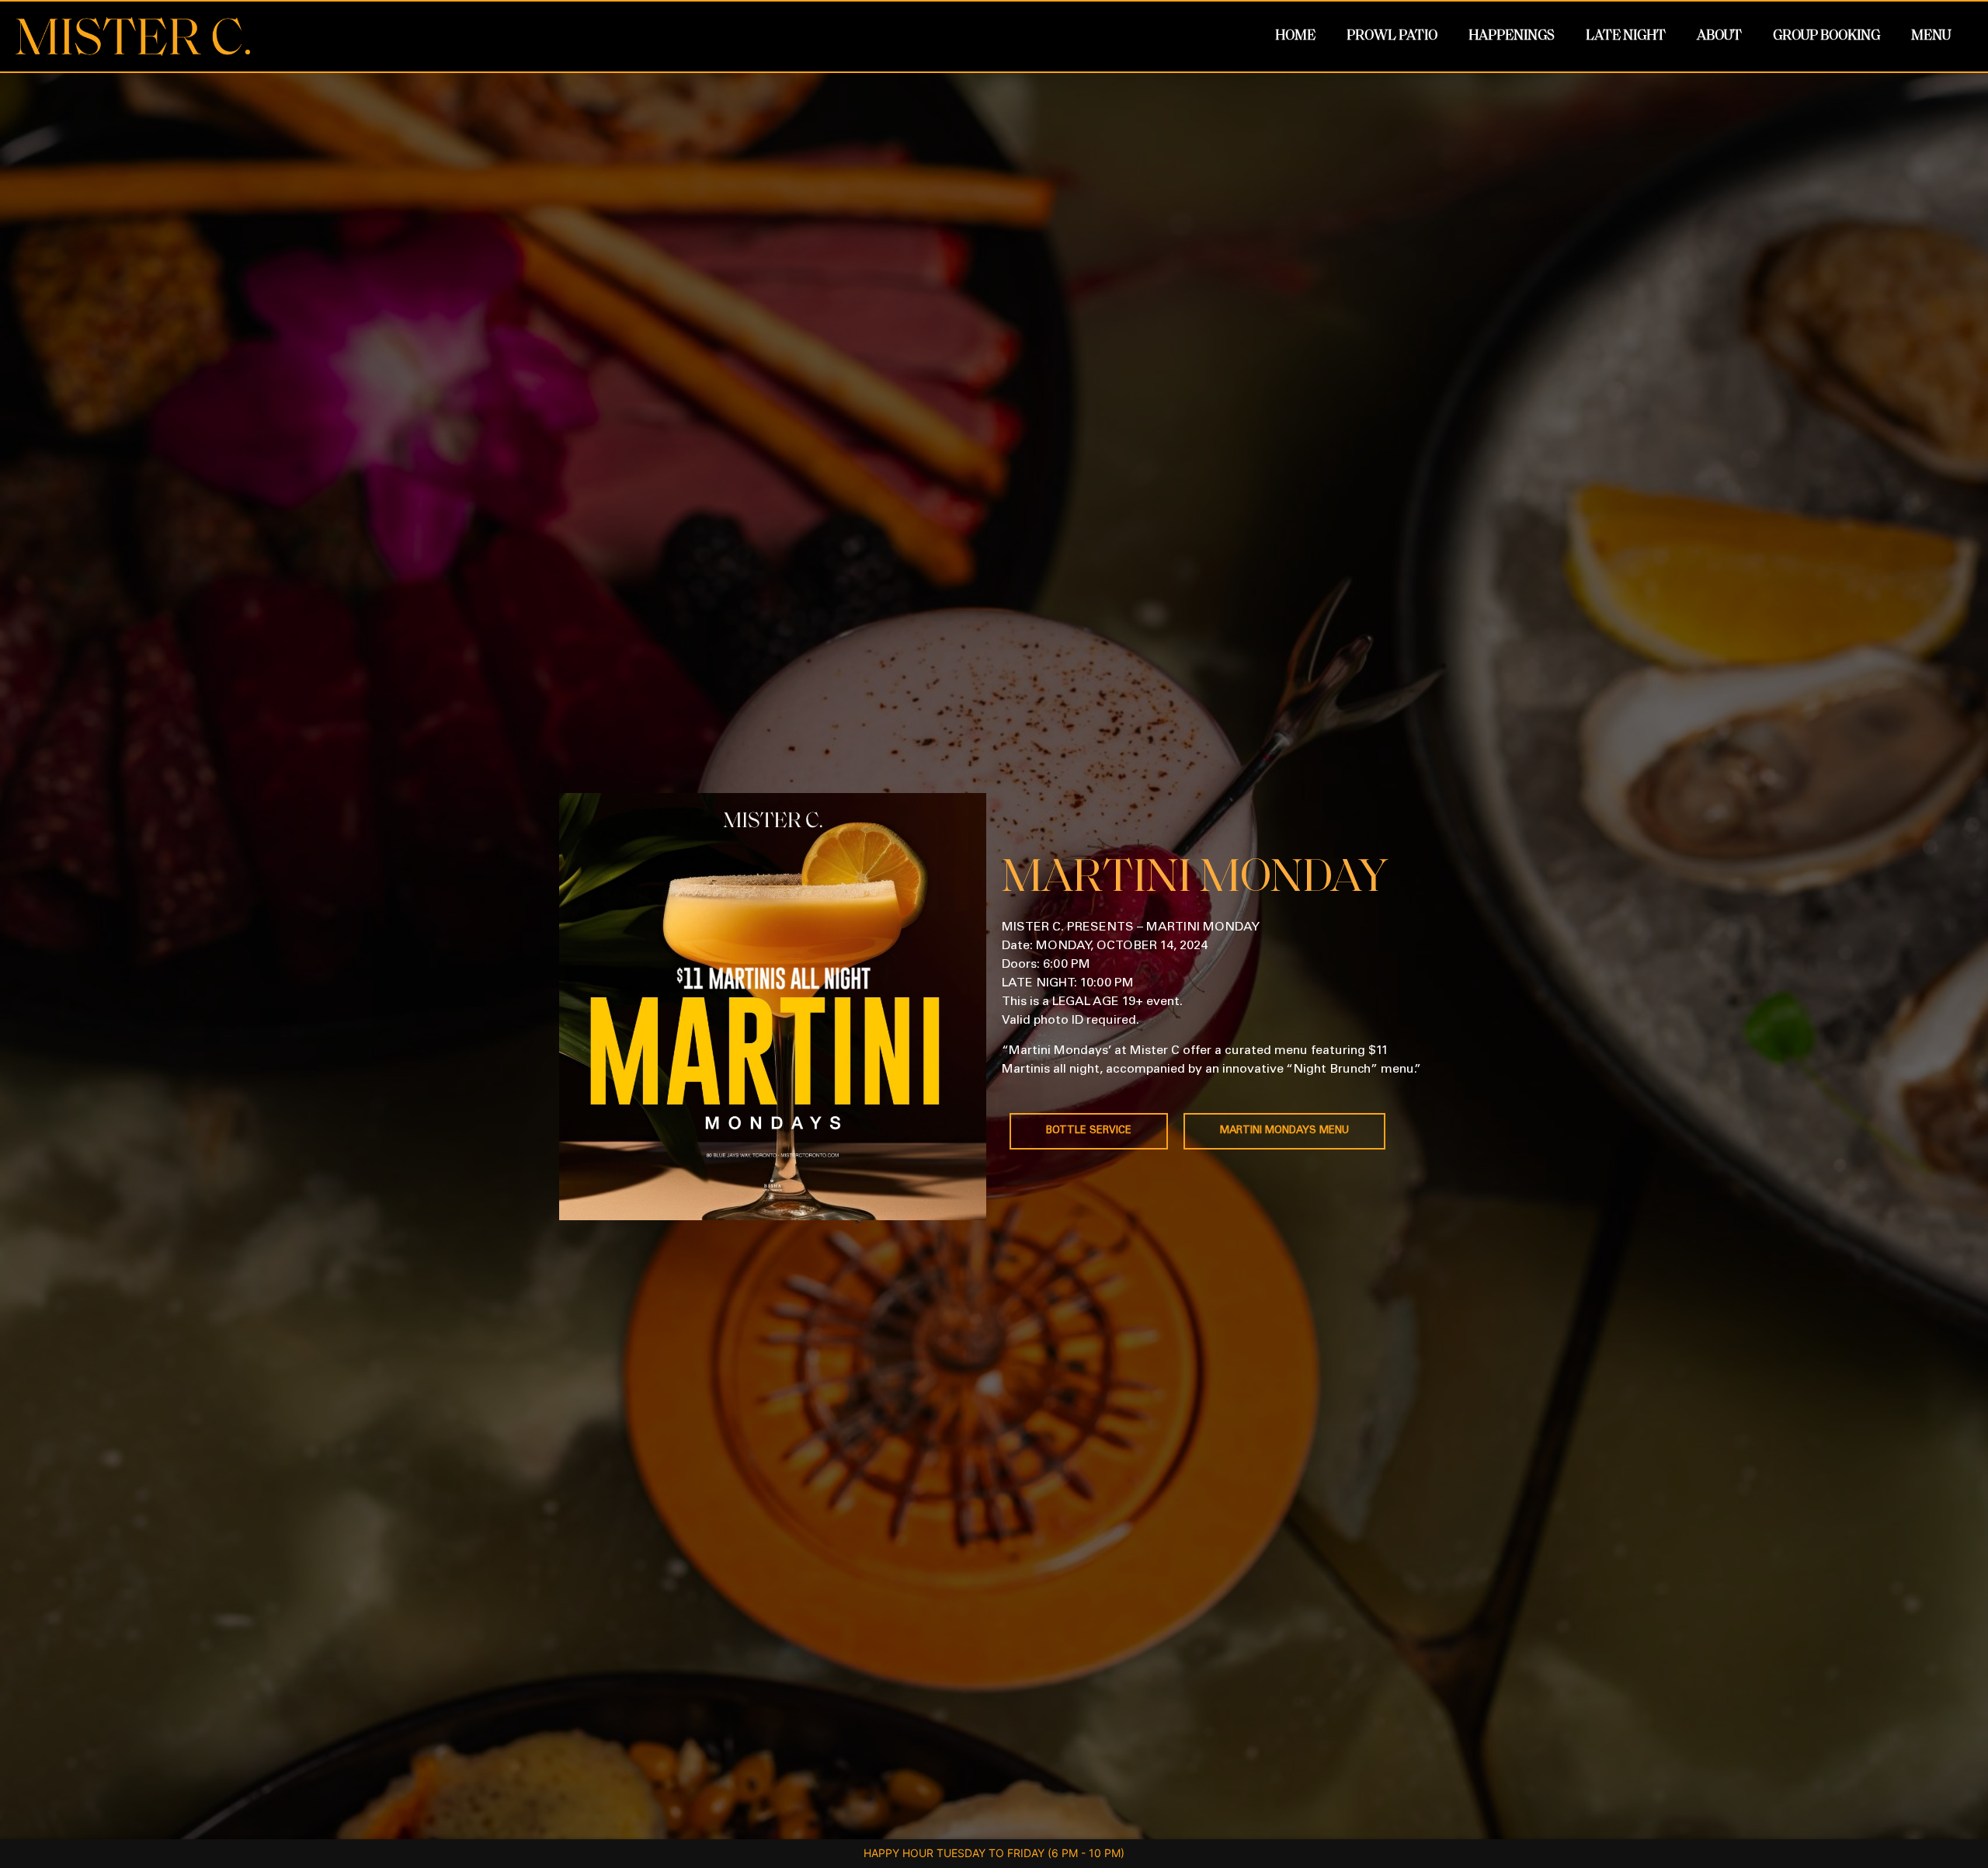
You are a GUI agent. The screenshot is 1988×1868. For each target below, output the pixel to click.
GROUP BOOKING (1826, 37)
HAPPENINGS (1512, 37)
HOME (1295, 37)
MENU (1931, 37)
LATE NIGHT (1626, 37)
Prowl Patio (1392, 37)
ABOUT (1719, 37)
